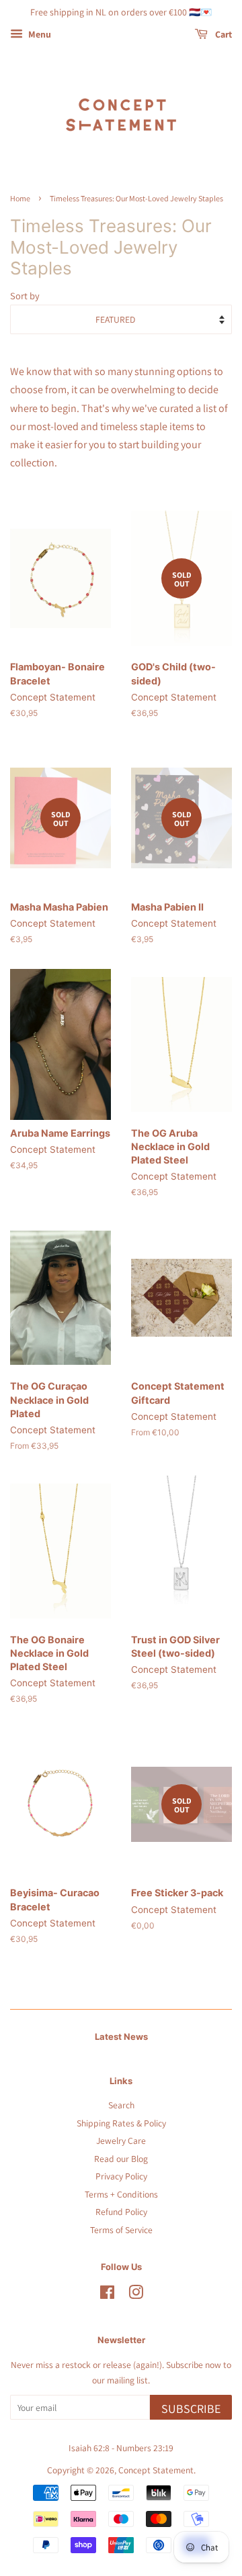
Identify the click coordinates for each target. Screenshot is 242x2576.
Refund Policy (121, 2212)
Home (20, 198)
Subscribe (191, 2409)
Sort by (25, 296)
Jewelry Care (121, 2141)
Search (121, 2105)
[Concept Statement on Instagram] (136, 2295)
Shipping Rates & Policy (121, 2123)
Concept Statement (156, 2470)
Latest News (121, 2037)
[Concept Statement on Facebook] (107, 2295)
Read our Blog (121, 2159)
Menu (39, 34)
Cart (223, 34)
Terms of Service (121, 2230)
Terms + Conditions (121, 2194)
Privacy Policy (121, 2176)
